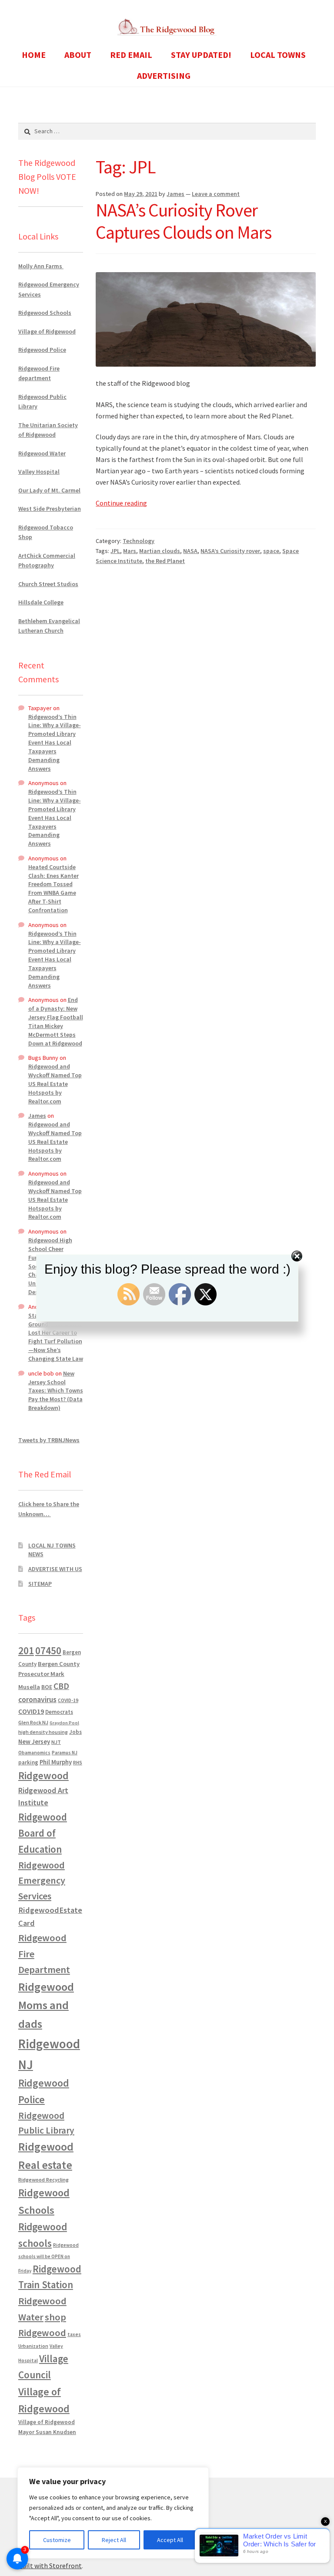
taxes (74, 2334)
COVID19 (31, 1711)
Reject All (114, 2540)
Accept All (170, 2540)
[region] (113, 2513)
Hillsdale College (41, 602)
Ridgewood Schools (45, 313)
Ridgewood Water (42, 453)
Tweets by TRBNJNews (49, 1440)
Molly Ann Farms (41, 266)
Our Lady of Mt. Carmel (49, 490)
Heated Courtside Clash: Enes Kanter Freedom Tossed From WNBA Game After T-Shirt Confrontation (53, 888)
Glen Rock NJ (33, 1722)
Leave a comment (216, 194)
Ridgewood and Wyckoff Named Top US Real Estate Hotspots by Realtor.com (55, 1084)
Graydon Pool (64, 1723)
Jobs (75, 1732)
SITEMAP (40, 1584)
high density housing (43, 1732)
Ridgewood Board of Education (43, 1833)
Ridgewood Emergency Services (42, 1880)
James (175, 194)
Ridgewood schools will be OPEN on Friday (48, 2258)
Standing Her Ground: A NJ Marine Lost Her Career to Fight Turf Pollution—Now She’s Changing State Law (56, 1337)
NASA (190, 551)
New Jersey (34, 1742)
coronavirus (37, 1699)
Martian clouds (160, 551)
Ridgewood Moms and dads (46, 2005)
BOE (47, 1687)
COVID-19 (68, 1700)
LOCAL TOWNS (278, 55)
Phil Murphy (56, 1762)
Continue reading (121, 503)
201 (26, 1650)
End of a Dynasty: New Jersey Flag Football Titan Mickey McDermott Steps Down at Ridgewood (56, 1021)
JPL (115, 551)
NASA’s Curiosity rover (230, 551)
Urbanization (33, 2346)
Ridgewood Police (42, 350)
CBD (61, 1686)
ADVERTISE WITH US (55, 1569)
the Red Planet (165, 561)
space (271, 551)
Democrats (59, 1712)
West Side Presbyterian (50, 509)
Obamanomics (34, 1752)
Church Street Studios (48, 584)
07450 (48, 1650)
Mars (130, 551)
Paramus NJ (65, 1753)
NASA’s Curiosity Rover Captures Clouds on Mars (184, 221)
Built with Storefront (50, 2566)
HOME (34, 55)
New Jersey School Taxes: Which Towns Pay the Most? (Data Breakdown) (56, 1391)
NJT (56, 1742)
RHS (78, 1762)
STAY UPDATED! (201, 55)
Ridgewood (43, 1775)
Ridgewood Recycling (43, 2180)
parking (28, 1762)
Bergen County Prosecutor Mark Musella (49, 1675)
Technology (139, 541)
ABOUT (78, 55)
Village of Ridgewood (47, 331)
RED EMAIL (131, 55)
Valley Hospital (39, 472)
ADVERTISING (164, 76)
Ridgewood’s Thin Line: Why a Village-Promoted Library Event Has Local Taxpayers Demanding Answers (55, 743)
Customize (57, 2540)
